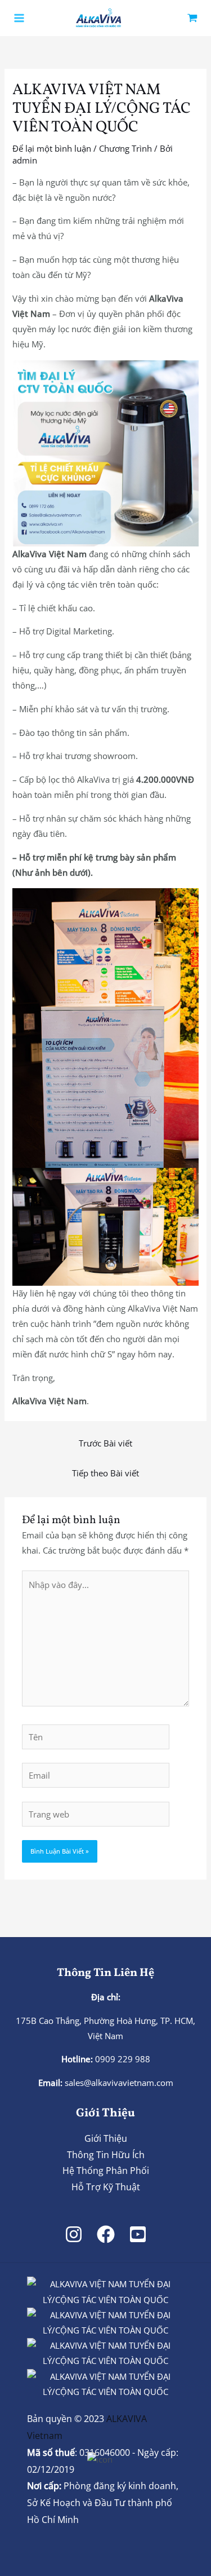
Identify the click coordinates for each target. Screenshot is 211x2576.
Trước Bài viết (105, 1443)
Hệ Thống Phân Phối (106, 2171)
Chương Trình (125, 148)
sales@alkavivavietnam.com (119, 2083)
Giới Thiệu (106, 2138)
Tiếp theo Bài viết (105, 1473)
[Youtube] (138, 2234)
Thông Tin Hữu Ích (106, 2155)
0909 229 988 (122, 2059)
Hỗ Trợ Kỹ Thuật (106, 2187)
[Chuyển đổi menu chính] (19, 18)
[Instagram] (74, 2234)
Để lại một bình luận (52, 148)
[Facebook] (106, 2234)
